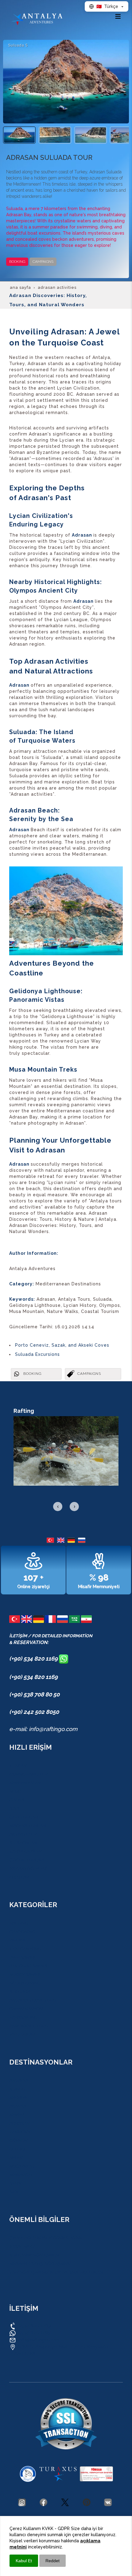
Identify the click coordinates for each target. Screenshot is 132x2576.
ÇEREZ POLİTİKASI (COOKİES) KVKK (45, 2238)
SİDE (14, 2192)
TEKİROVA (19, 2132)
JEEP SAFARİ (22, 1957)
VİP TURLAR (22, 2035)
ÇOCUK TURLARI (27, 1860)
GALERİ (17, 1800)
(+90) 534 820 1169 (34, 1658)
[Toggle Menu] (118, 16)
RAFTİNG (18, 1923)
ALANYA (17, 2106)
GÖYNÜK (18, 2140)
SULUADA (19, 1992)
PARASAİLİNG (23, 2017)
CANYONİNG (22, 1932)
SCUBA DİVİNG (25, 1983)
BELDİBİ (17, 2149)
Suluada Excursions (37, 1354)
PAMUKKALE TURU (29, 2026)
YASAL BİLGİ (22, 2246)
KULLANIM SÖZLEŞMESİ (34, 2255)
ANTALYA (18, 2080)
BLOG (15, 1791)
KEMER (16, 2115)
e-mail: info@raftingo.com (43, 1729)
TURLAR (18, 1766)
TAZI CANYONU (25, 1949)
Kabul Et (24, 2561)
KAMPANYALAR (25, 1783)
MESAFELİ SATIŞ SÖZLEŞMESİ (40, 2264)
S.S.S (14, 1808)
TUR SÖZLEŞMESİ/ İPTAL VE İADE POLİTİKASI (56, 2272)
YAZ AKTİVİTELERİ (28, 1869)
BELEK (16, 2158)
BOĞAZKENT (22, 2166)
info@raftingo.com (38, 2340)
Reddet (52, 2561)
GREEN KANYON (26, 2009)
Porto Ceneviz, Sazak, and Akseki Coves (62, 1345)
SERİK (15, 2183)
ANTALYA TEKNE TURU (33, 2000)
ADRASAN (19, 2123)
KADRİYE (18, 2098)
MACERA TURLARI (28, 1826)
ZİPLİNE (17, 1940)
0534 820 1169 (33, 2326)
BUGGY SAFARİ (24, 1974)
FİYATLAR (19, 1877)
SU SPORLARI (23, 1843)
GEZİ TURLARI (24, 1817)
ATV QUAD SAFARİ (28, 1966)
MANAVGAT (21, 2175)
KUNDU (17, 2089)
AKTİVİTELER (23, 1834)
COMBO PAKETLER (28, 1774)
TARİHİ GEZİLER (25, 1851)
